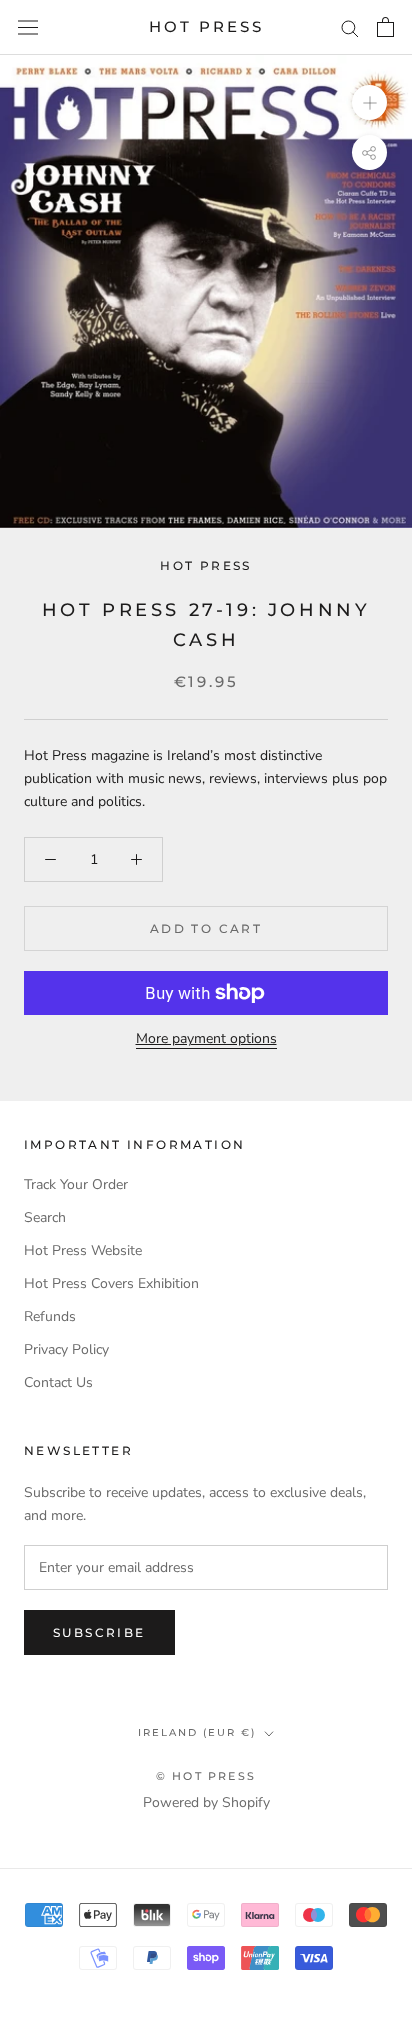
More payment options (206, 1038)
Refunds (50, 1316)
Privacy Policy (66, 1349)
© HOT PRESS (206, 1776)
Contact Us (58, 1382)
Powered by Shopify (206, 1802)
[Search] (350, 27)
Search (45, 1217)
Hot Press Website (83, 1250)
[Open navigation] (28, 27)
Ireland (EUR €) (197, 1732)
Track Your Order (76, 1184)
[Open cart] (385, 27)
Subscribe (99, 1632)
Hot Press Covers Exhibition (111, 1283)
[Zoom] (369, 102)
